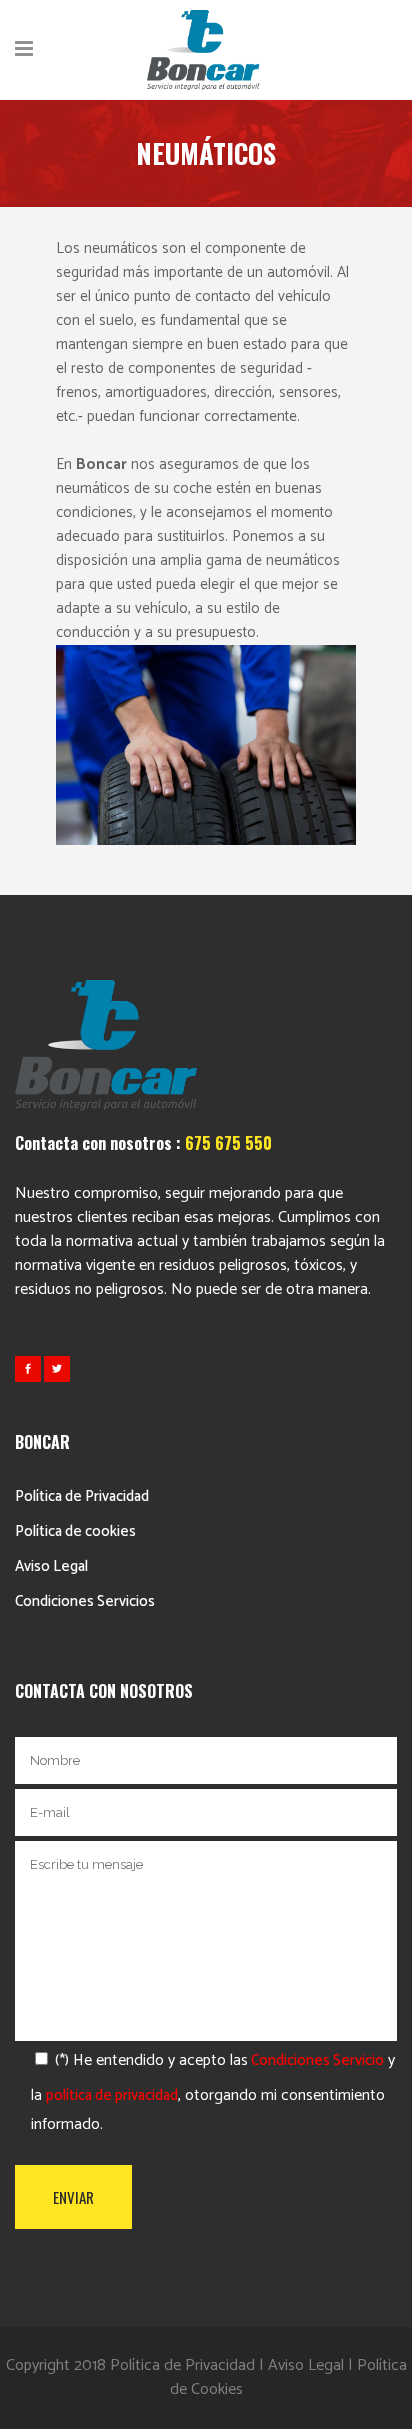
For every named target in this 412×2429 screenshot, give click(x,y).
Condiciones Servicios (85, 1601)
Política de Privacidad (82, 1496)
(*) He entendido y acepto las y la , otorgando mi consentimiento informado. (213, 2092)
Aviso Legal (51, 1566)
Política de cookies (75, 1531)
